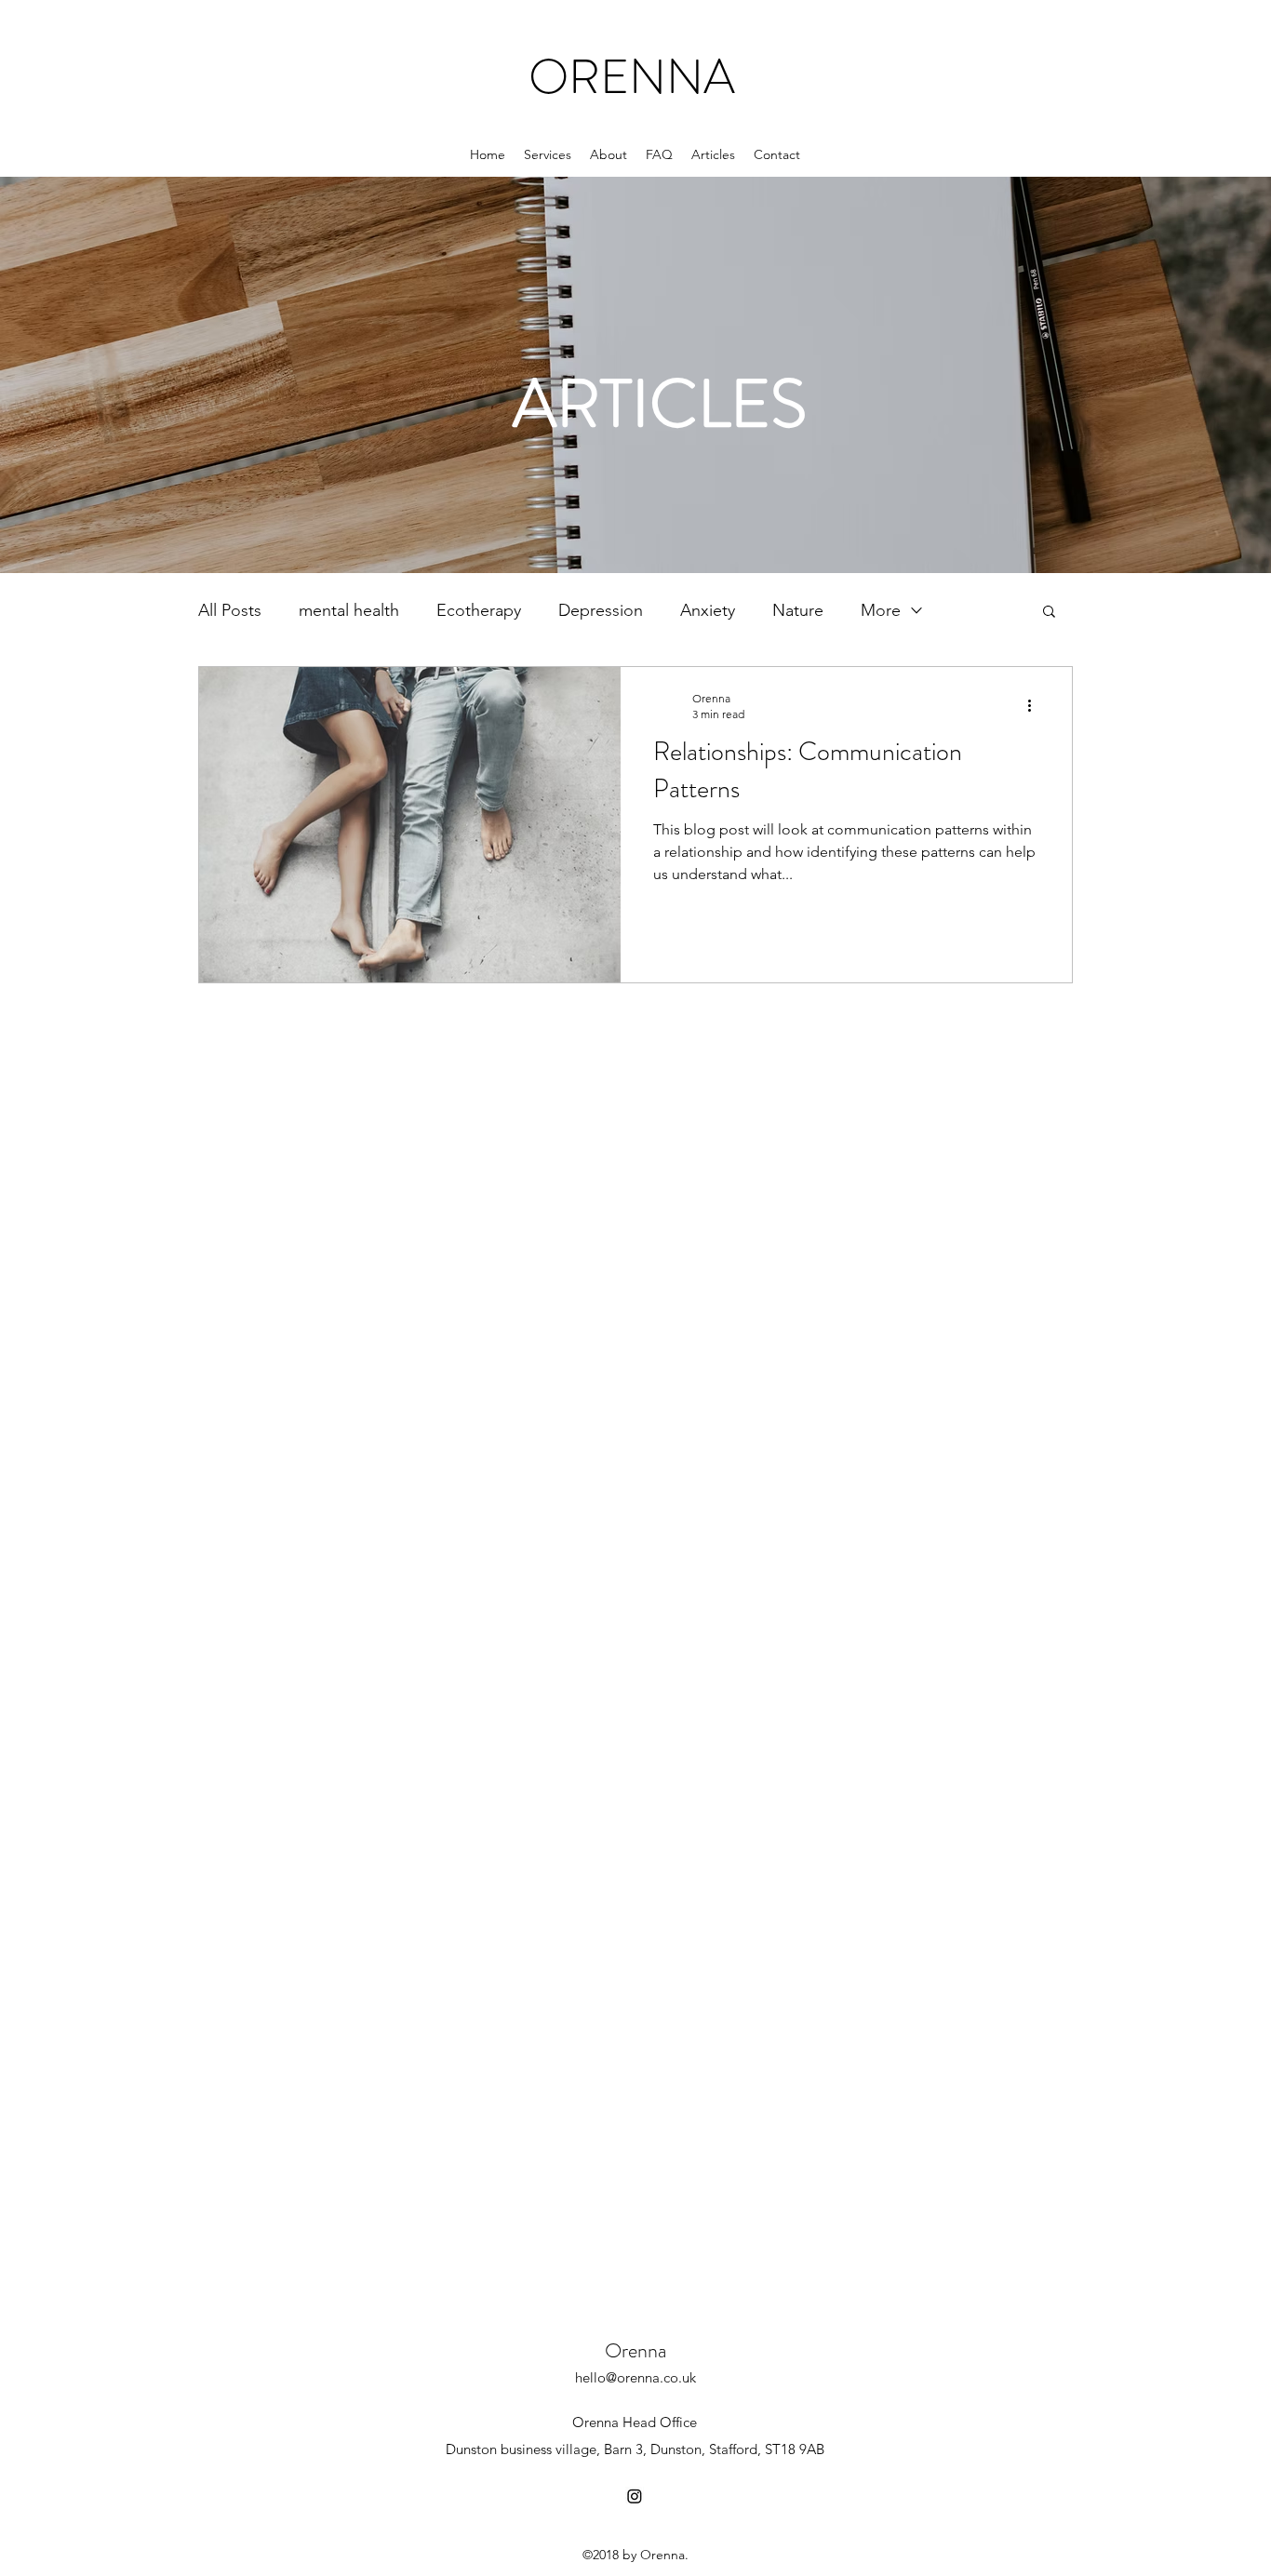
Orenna (635, 2350)
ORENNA (632, 77)
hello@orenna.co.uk (635, 2377)
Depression (601, 610)
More (881, 610)
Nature (798, 610)
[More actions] (1036, 705)
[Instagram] (635, 2496)
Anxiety (708, 610)
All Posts (230, 610)
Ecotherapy (479, 610)
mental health (349, 610)
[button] (1049, 613)
